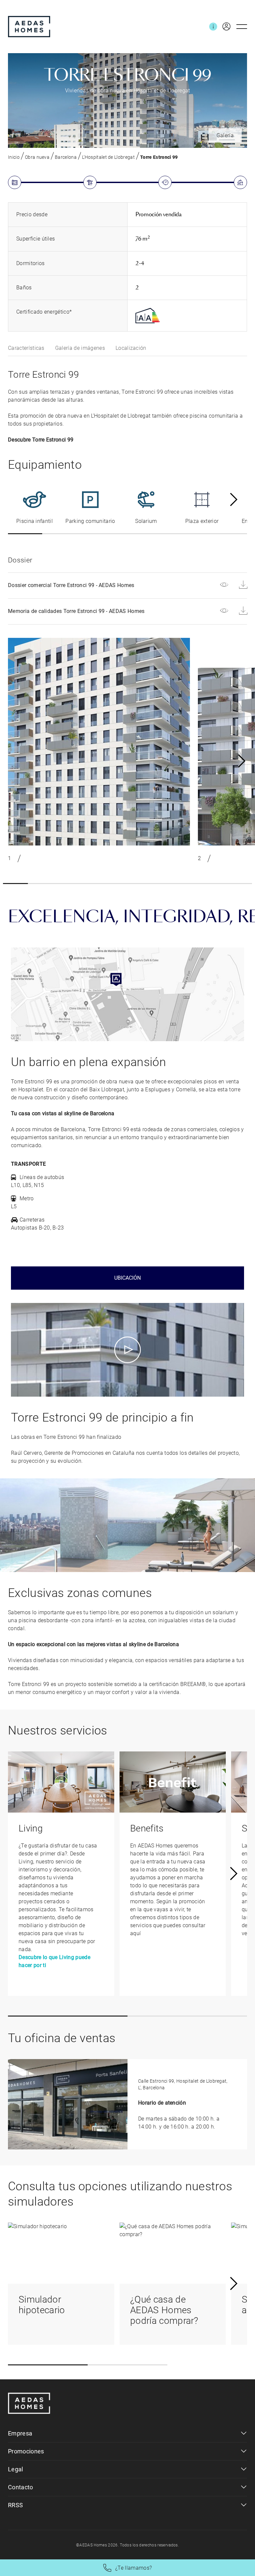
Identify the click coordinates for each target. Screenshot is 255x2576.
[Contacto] (213, 27)
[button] (25, 534)
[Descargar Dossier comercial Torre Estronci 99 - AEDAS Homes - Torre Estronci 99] (243, 586)
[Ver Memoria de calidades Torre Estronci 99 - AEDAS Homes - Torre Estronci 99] (224, 611)
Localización (131, 348)
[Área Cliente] (224, 27)
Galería (225, 135)
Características (26, 348)
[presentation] (234, 500)
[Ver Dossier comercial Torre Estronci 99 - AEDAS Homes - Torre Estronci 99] (224, 586)
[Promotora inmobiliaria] (29, 27)
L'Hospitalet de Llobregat (108, 157)
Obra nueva (37, 157)
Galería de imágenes (80, 348)
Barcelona (66, 157)
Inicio (14, 157)
